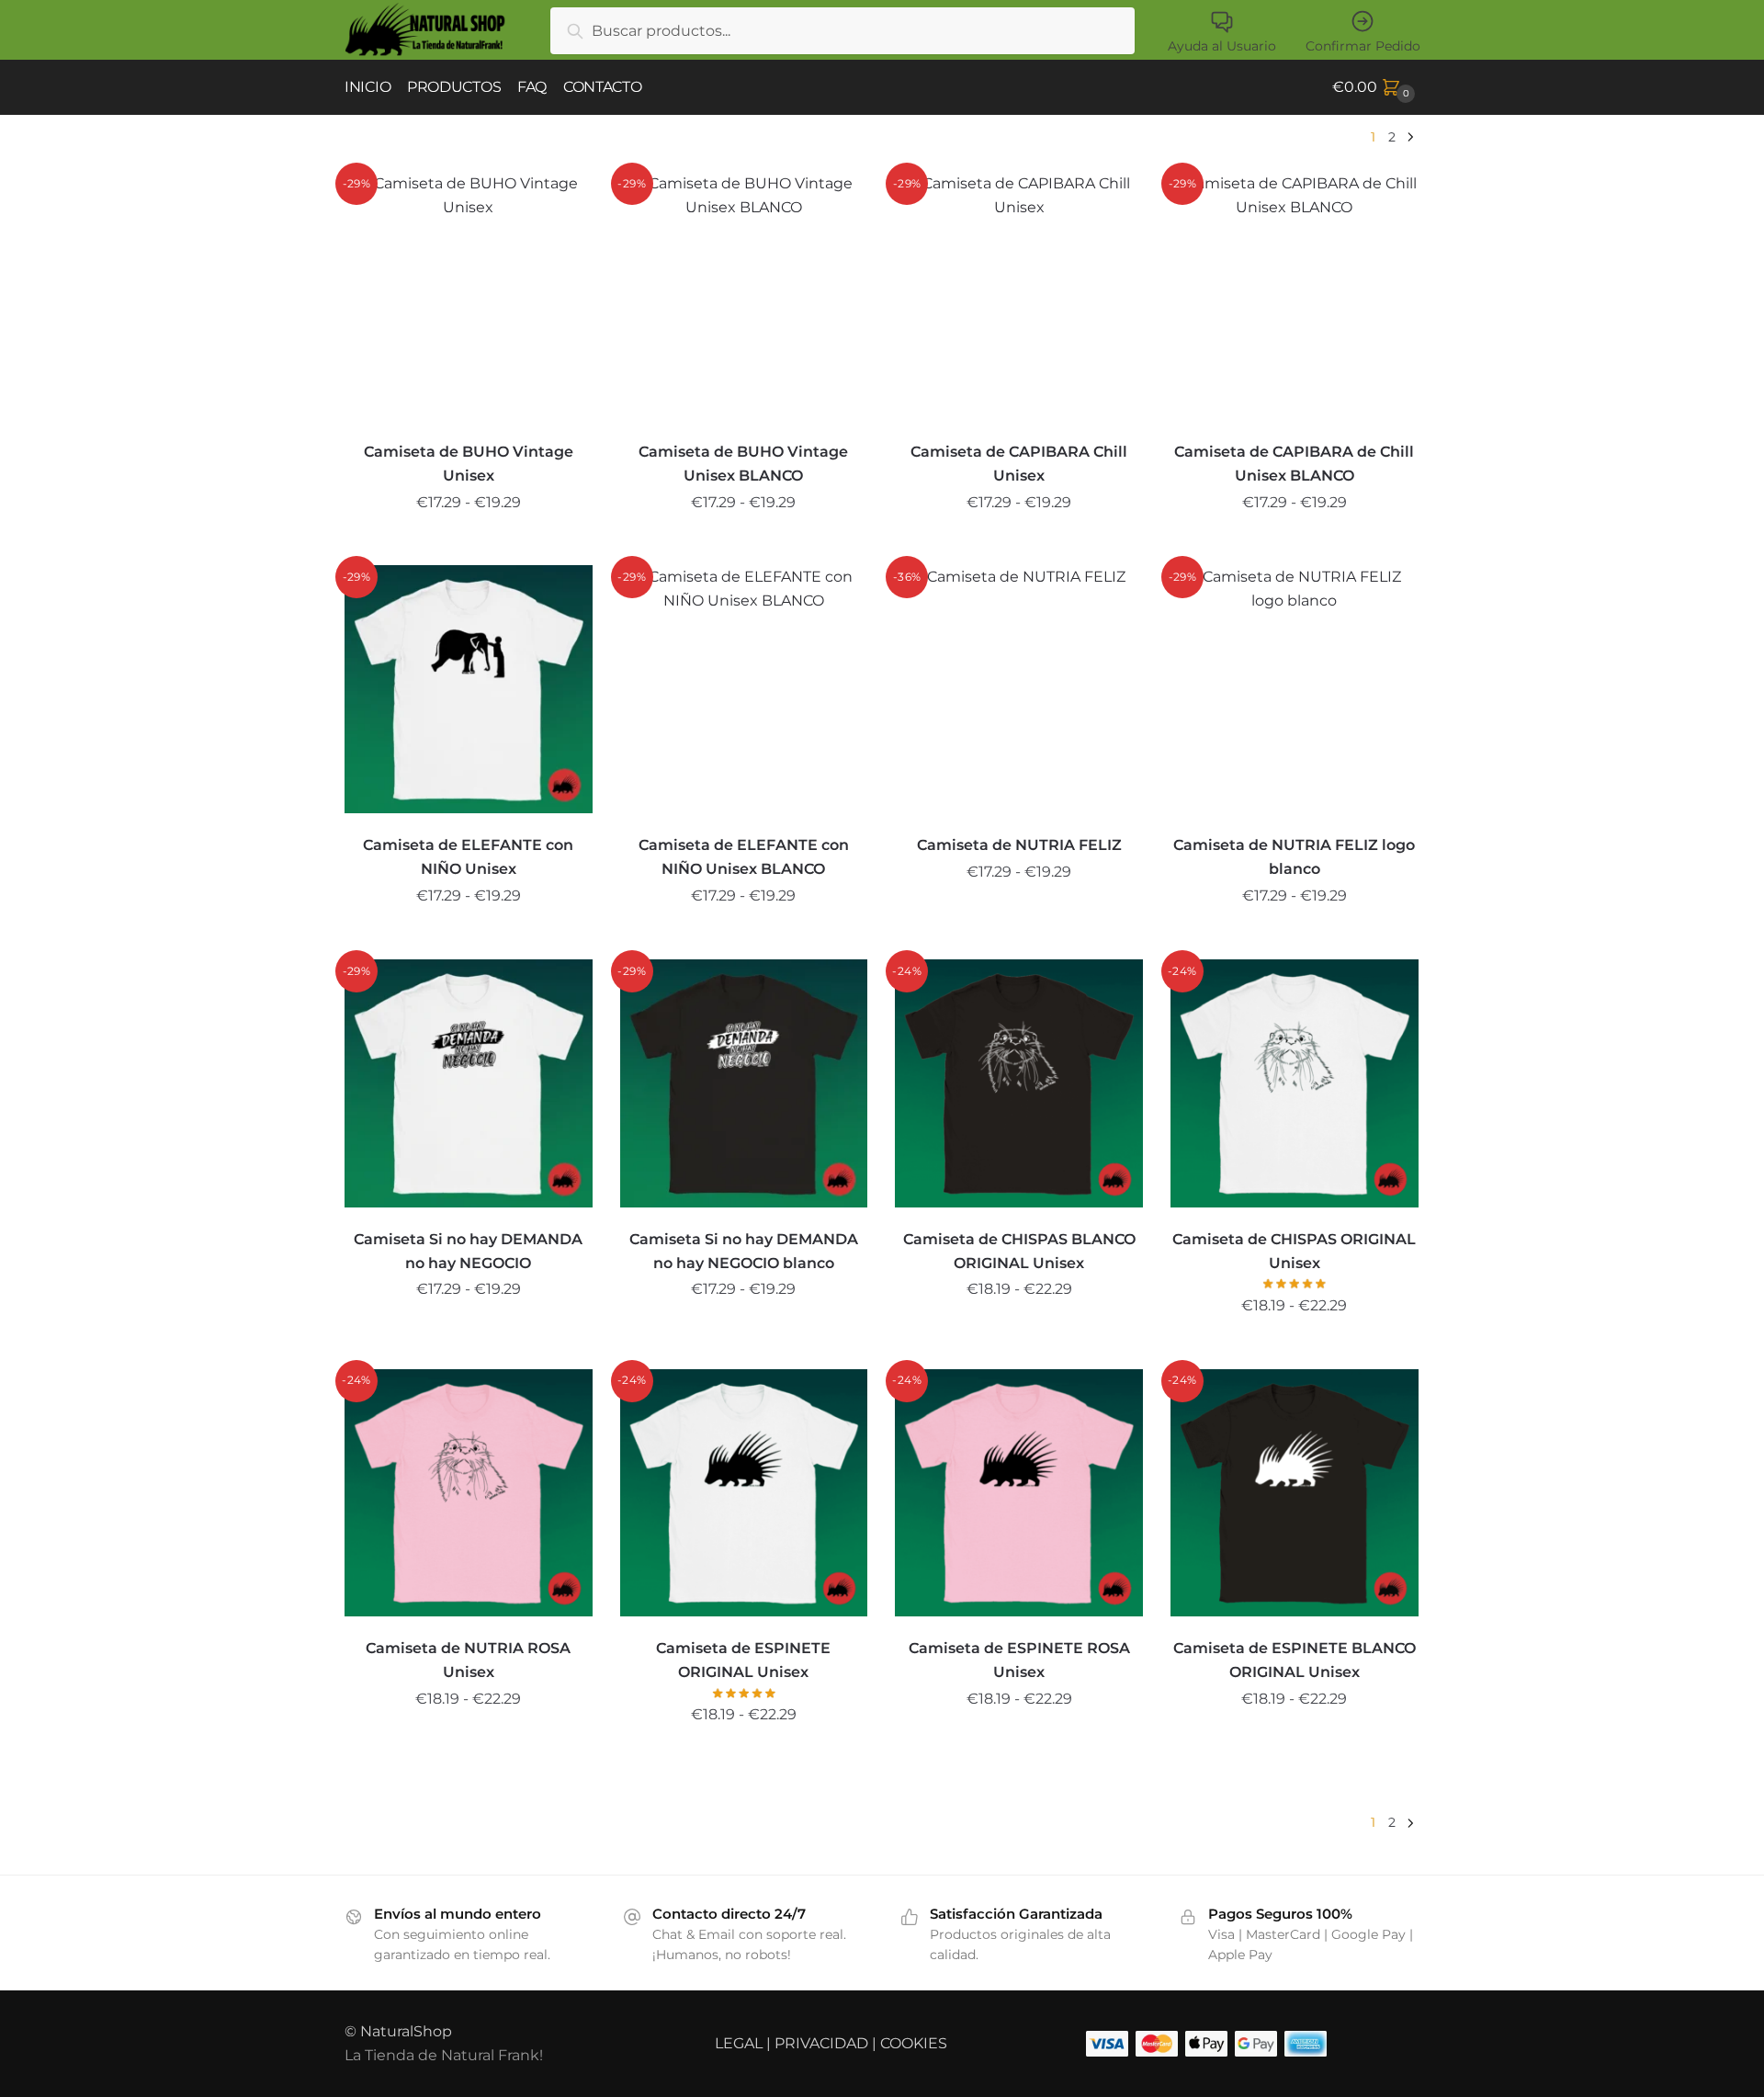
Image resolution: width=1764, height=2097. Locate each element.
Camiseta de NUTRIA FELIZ (1019, 845)
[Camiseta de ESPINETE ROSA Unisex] (1019, 1493)
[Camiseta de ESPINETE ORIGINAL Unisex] (744, 1493)
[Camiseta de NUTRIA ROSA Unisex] (469, 1493)
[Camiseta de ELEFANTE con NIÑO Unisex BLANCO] (744, 689)
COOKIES (914, 2043)
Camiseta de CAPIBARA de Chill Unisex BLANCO (1294, 464)
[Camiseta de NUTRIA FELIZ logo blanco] (1295, 689)
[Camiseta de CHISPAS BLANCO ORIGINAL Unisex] (1019, 1083)
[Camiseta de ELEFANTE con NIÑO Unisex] (469, 689)
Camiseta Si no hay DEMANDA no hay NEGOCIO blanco (744, 1251)
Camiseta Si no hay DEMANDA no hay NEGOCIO (468, 1251)
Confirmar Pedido (1363, 46)
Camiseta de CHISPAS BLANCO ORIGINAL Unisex (1019, 1251)
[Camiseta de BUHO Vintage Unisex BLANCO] (744, 296)
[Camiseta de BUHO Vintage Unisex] (469, 296)
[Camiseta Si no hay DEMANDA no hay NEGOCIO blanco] (744, 1083)
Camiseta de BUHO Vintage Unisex (469, 464)
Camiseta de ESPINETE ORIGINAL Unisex (743, 1660)
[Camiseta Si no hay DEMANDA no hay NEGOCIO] (469, 1083)
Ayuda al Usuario (1222, 46)
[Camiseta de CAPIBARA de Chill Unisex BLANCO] (1295, 296)
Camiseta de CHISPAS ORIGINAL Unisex (1294, 1251)
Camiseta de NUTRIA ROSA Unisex (468, 1660)
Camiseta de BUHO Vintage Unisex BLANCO (743, 464)
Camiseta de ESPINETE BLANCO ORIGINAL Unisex (1295, 1660)
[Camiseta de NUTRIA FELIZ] (1019, 689)
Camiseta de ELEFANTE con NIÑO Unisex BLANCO (744, 857)
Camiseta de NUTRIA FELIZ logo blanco (1294, 857)
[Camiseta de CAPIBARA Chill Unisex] (1019, 296)
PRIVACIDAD (821, 2043)
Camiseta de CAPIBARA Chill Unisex (1019, 464)
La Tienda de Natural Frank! (444, 2055)
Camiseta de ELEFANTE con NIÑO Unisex (468, 857)
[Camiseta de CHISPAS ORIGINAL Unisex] (1295, 1083)
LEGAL (739, 2043)
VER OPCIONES (469, 544)
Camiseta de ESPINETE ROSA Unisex (1019, 1660)
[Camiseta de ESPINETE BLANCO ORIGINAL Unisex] (1295, 1493)
